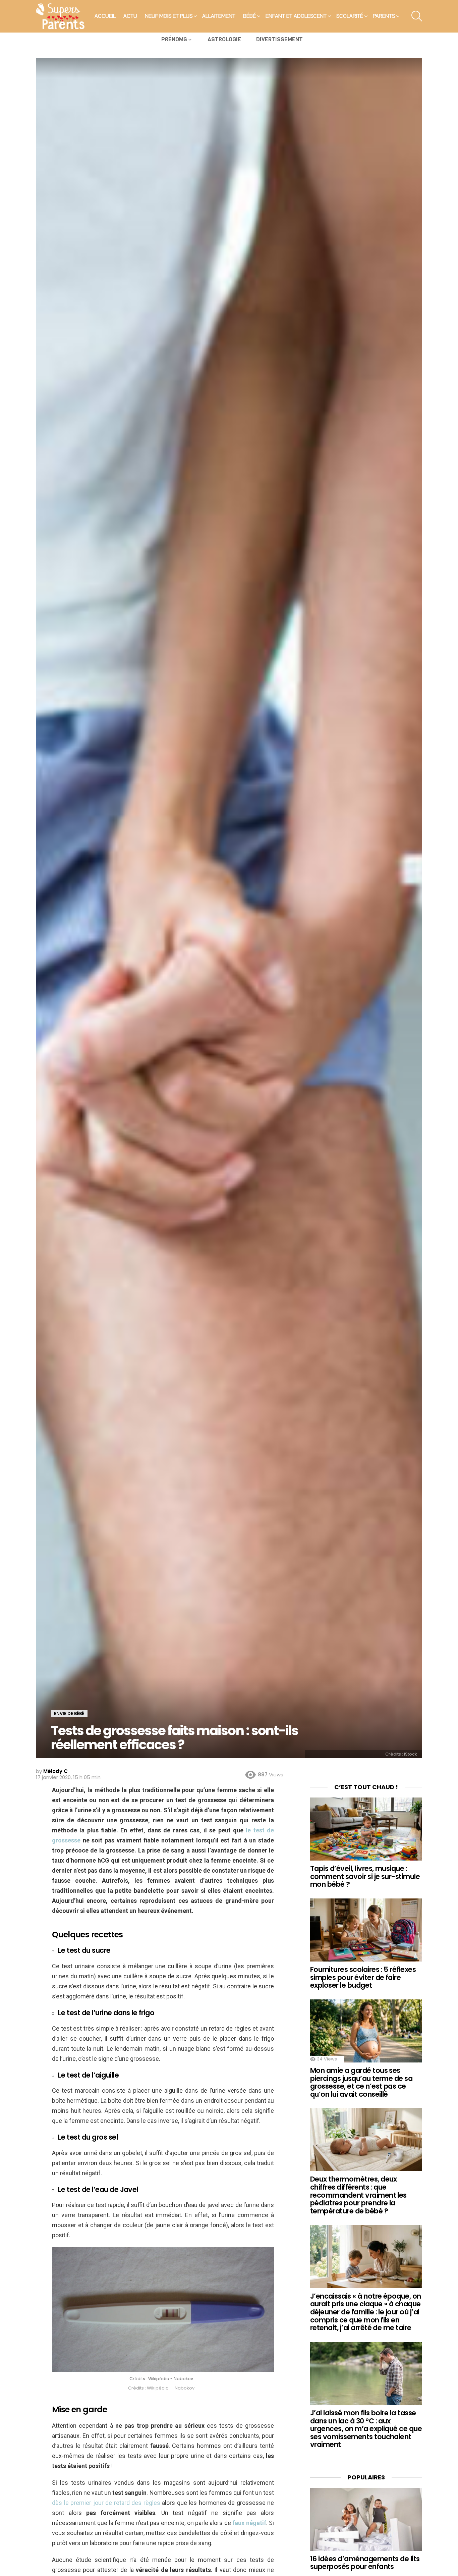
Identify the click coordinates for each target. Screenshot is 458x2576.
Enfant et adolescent (296, 16)
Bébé (249, 16)
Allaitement (219, 16)
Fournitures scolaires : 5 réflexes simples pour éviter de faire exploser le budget (363, 1977)
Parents (384, 16)
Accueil (105, 16)
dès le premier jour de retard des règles (106, 2503)
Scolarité (350, 16)
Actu (130, 16)
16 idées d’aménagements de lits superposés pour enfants (365, 2563)
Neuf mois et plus (169, 16)
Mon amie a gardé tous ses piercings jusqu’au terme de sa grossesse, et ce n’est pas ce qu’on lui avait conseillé (361, 2082)
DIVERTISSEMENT (279, 39)
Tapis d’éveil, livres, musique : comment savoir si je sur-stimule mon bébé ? (365, 1876)
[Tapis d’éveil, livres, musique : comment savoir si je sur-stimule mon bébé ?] (366, 1829)
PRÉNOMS (174, 39)
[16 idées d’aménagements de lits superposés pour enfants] (366, 2519)
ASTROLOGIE (224, 39)
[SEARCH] (417, 16)
